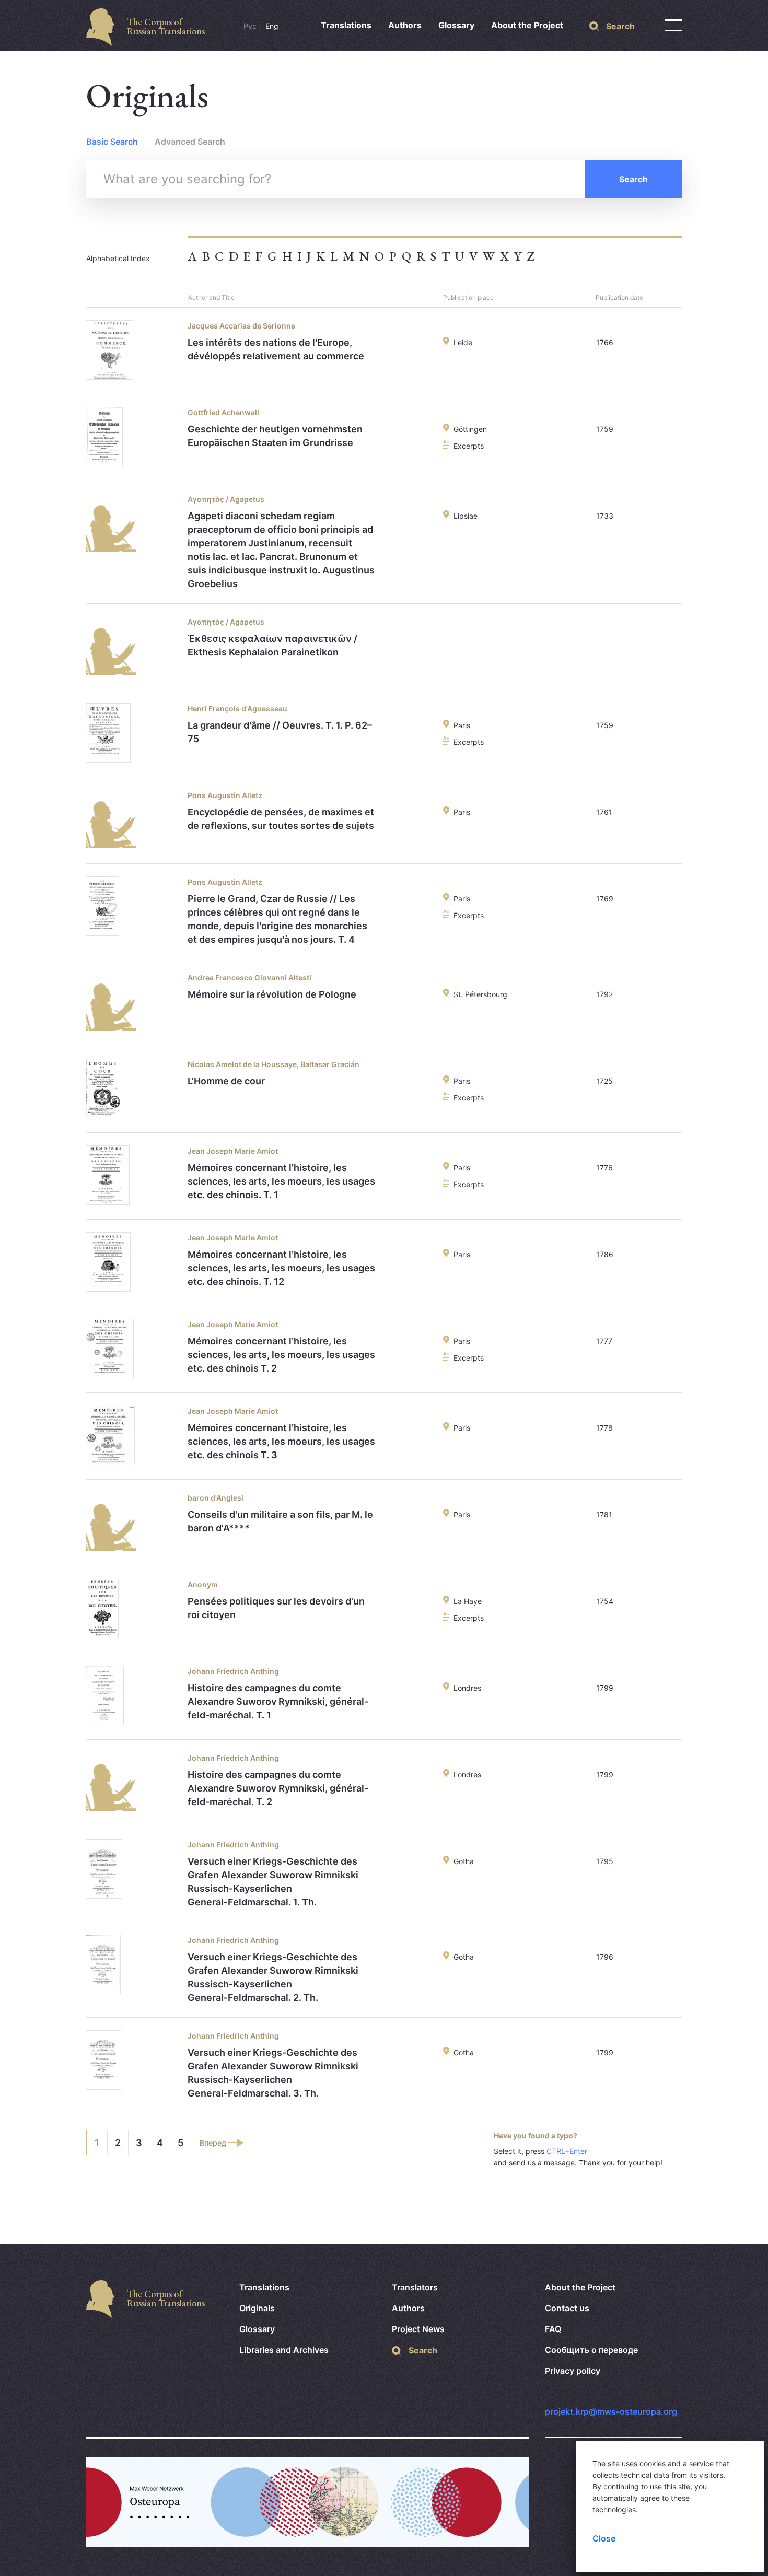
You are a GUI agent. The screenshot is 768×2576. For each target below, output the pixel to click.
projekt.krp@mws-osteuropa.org (611, 2411)
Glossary (456, 25)
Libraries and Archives (284, 2350)
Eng (272, 26)
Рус (250, 26)
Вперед (213, 2143)
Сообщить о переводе (591, 2350)
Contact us (567, 2308)
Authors (405, 25)
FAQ (553, 2329)
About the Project (527, 25)
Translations (346, 25)
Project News (418, 2329)
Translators (415, 2287)
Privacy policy (573, 2371)
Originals (257, 2308)
